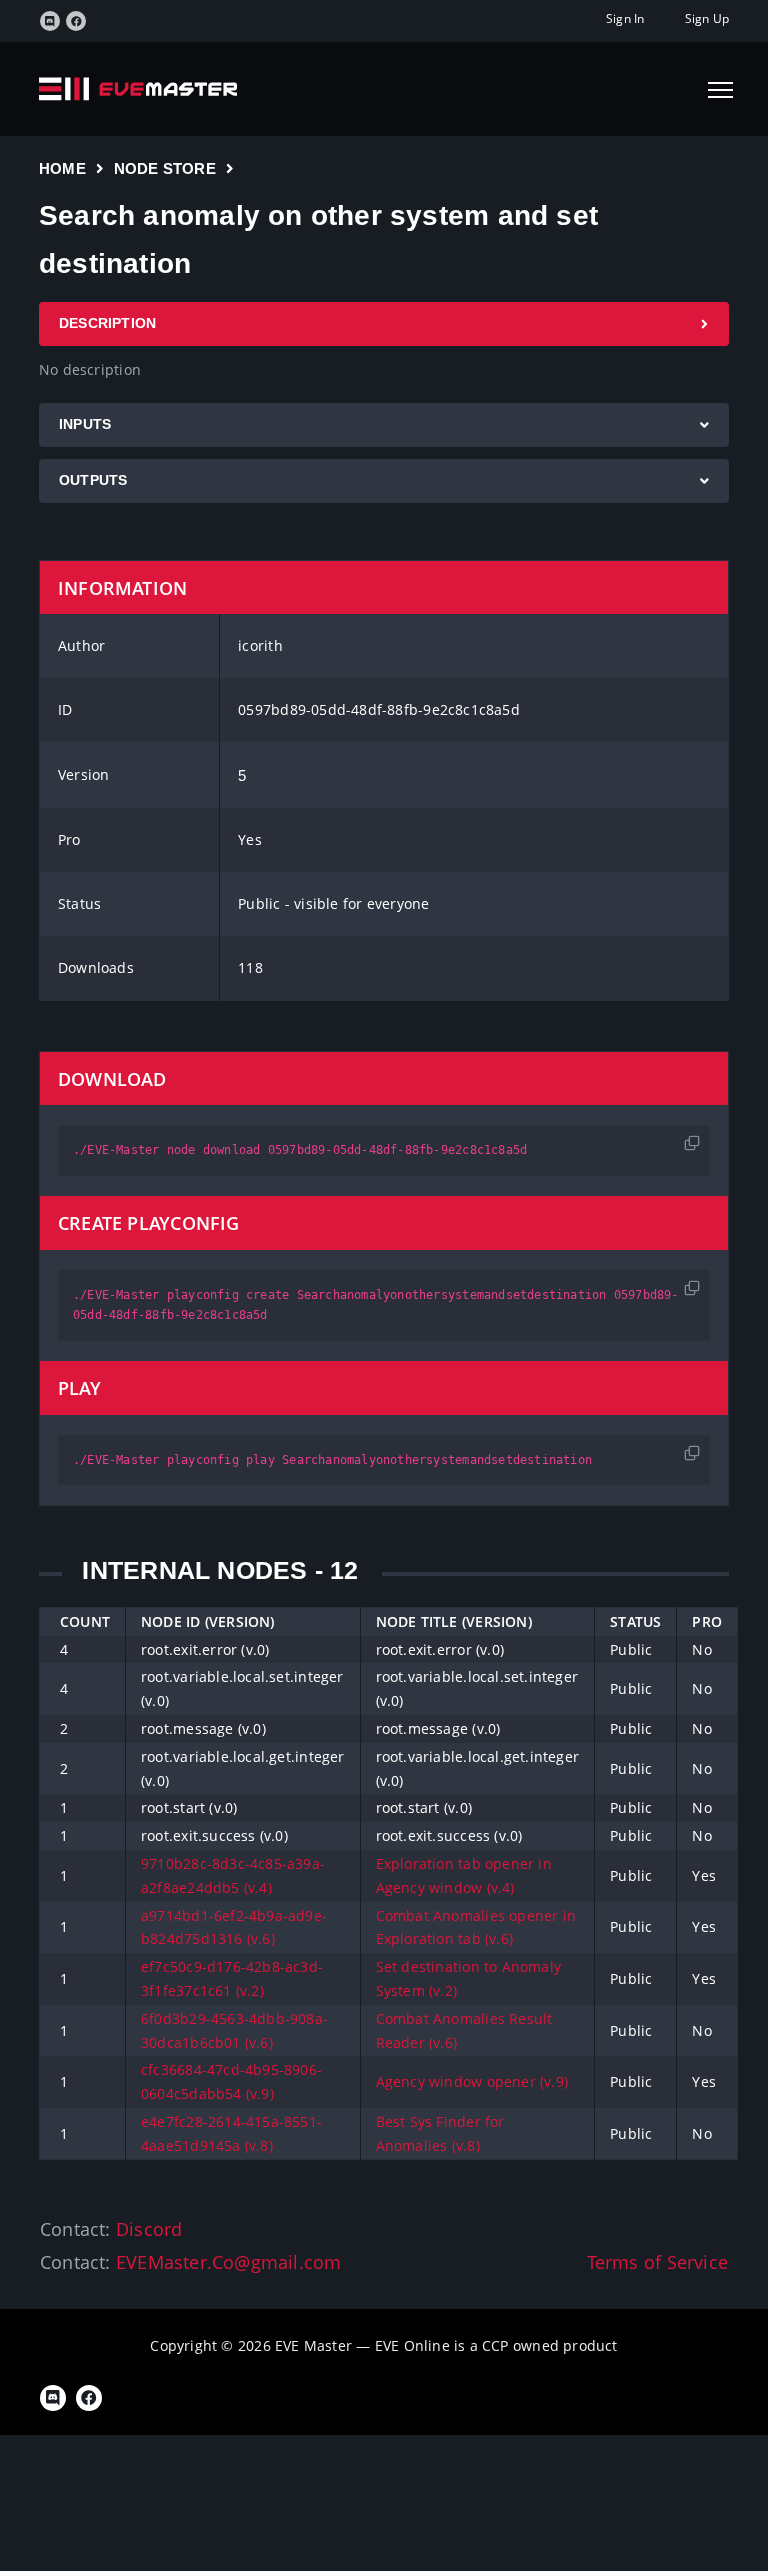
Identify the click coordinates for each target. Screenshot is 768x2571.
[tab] (384, 324)
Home (62, 168)
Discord (149, 2229)
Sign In (625, 18)
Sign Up (707, 18)
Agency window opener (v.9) (472, 2081)
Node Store (165, 168)
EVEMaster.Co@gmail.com (229, 2262)
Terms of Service (657, 2262)
